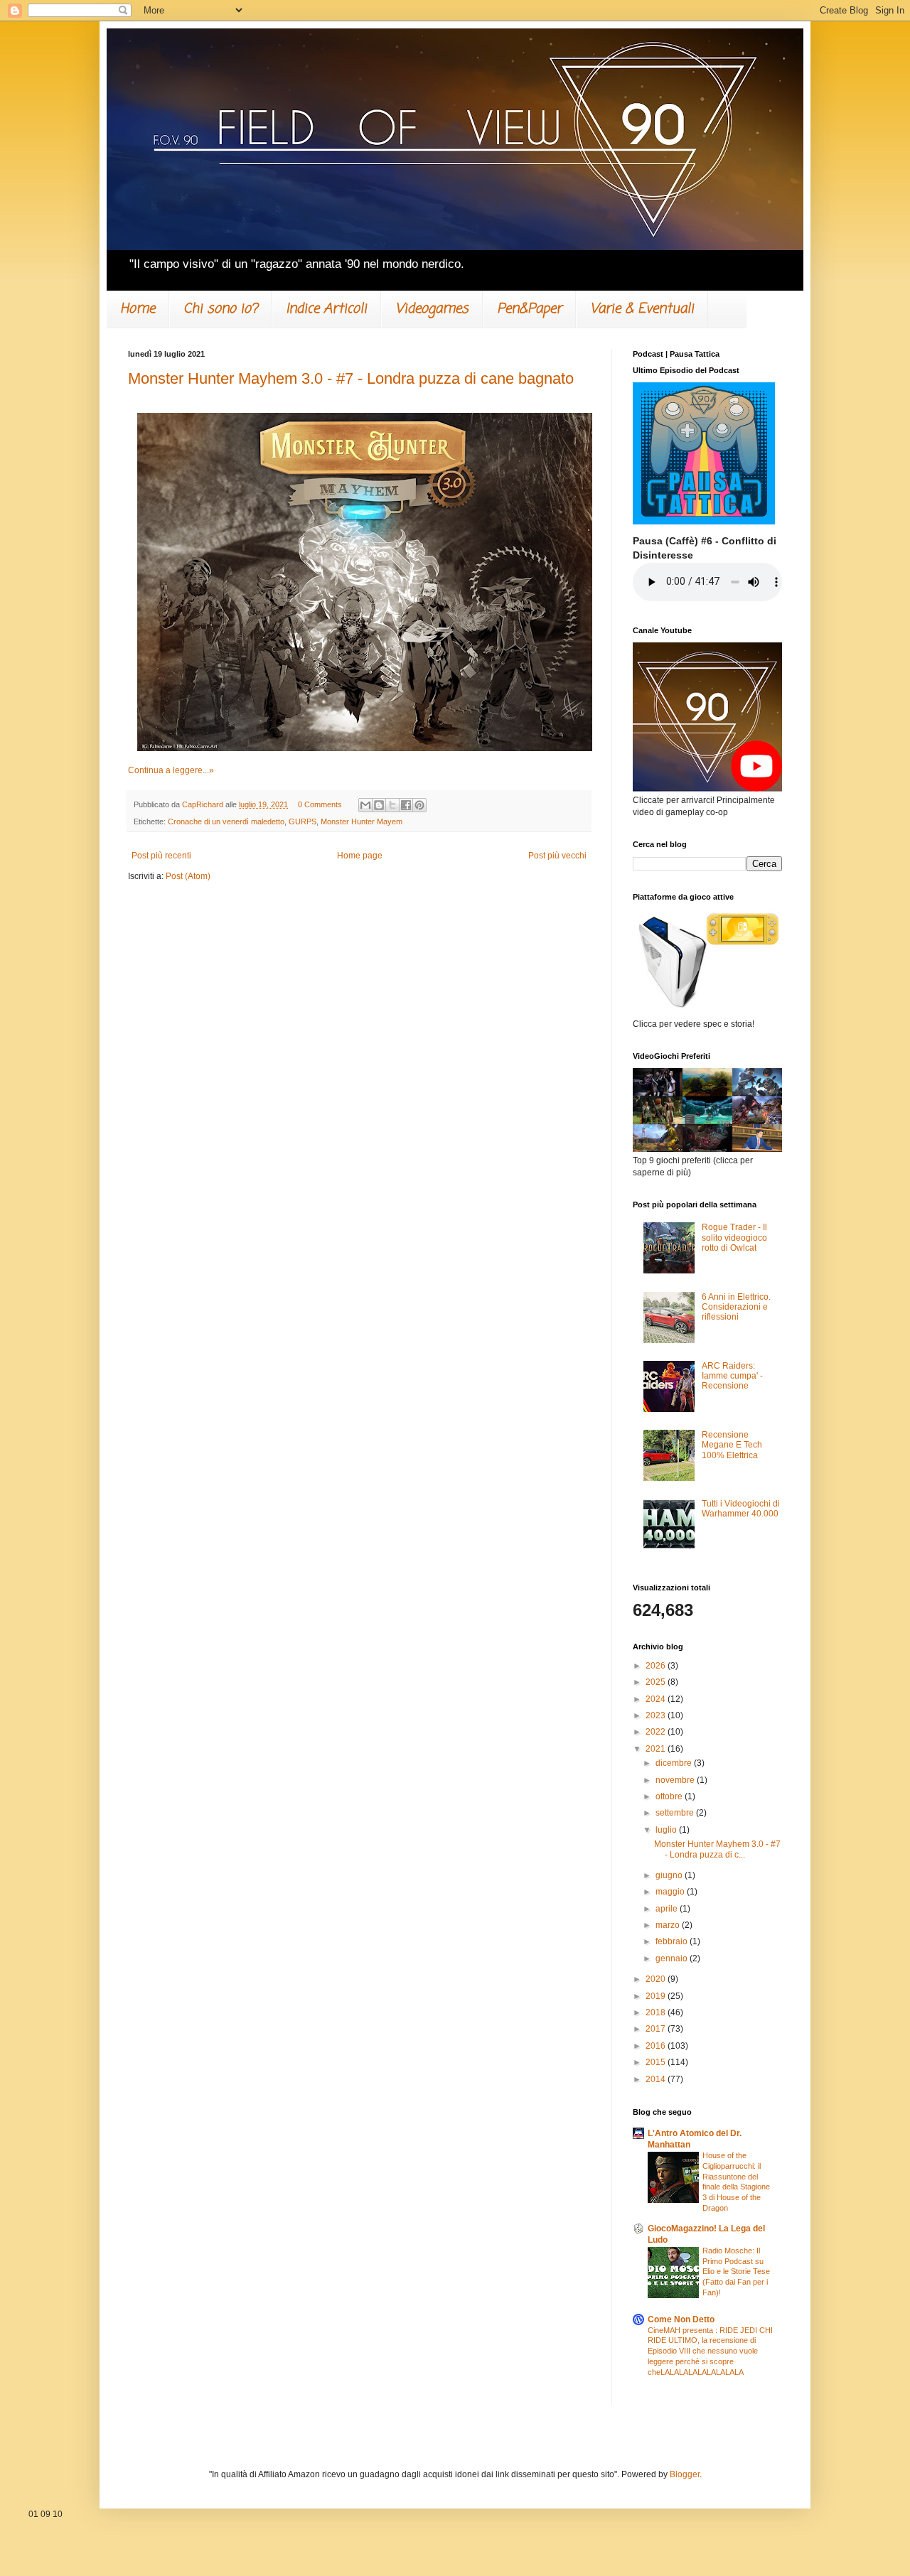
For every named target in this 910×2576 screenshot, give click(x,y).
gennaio (673, 1958)
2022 (657, 1732)
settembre (676, 1813)
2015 (657, 2062)
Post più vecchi (557, 856)
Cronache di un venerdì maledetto (226, 821)
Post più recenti (161, 856)
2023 (657, 1715)
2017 (657, 2029)
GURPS (303, 821)
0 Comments (320, 804)
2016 (657, 2046)
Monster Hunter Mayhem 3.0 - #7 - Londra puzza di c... (717, 1849)
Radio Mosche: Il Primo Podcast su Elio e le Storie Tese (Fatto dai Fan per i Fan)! (736, 2271)
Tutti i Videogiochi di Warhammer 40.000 (741, 1509)
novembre (676, 1780)
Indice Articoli (326, 309)
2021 (657, 1749)
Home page (360, 856)
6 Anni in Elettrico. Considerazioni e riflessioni (736, 1307)
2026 (657, 1666)
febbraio (673, 1941)
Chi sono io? (220, 309)
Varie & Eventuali (642, 309)
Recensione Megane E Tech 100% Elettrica (732, 1445)
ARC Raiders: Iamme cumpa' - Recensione (732, 1376)
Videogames (432, 309)
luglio (667, 1830)
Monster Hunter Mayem (362, 821)
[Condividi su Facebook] (406, 805)
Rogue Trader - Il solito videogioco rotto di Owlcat (734, 1238)
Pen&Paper (529, 309)
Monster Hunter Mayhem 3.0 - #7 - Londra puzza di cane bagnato (351, 378)
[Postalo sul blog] (379, 805)
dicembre (675, 1763)
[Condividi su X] (392, 805)
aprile (668, 1909)
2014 (657, 2079)
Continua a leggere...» (171, 770)
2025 (657, 1682)
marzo (669, 1925)
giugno (670, 1875)
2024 (657, 1699)
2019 (657, 1996)
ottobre (670, 1796)
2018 (657, 2012)
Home (138, 309)
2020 (657, 1979)
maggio (671, 1892)
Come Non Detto (681, 2319)
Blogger (685, 2474)
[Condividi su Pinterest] (419, 805)
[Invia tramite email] (365, 805)
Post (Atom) (188, 876)
